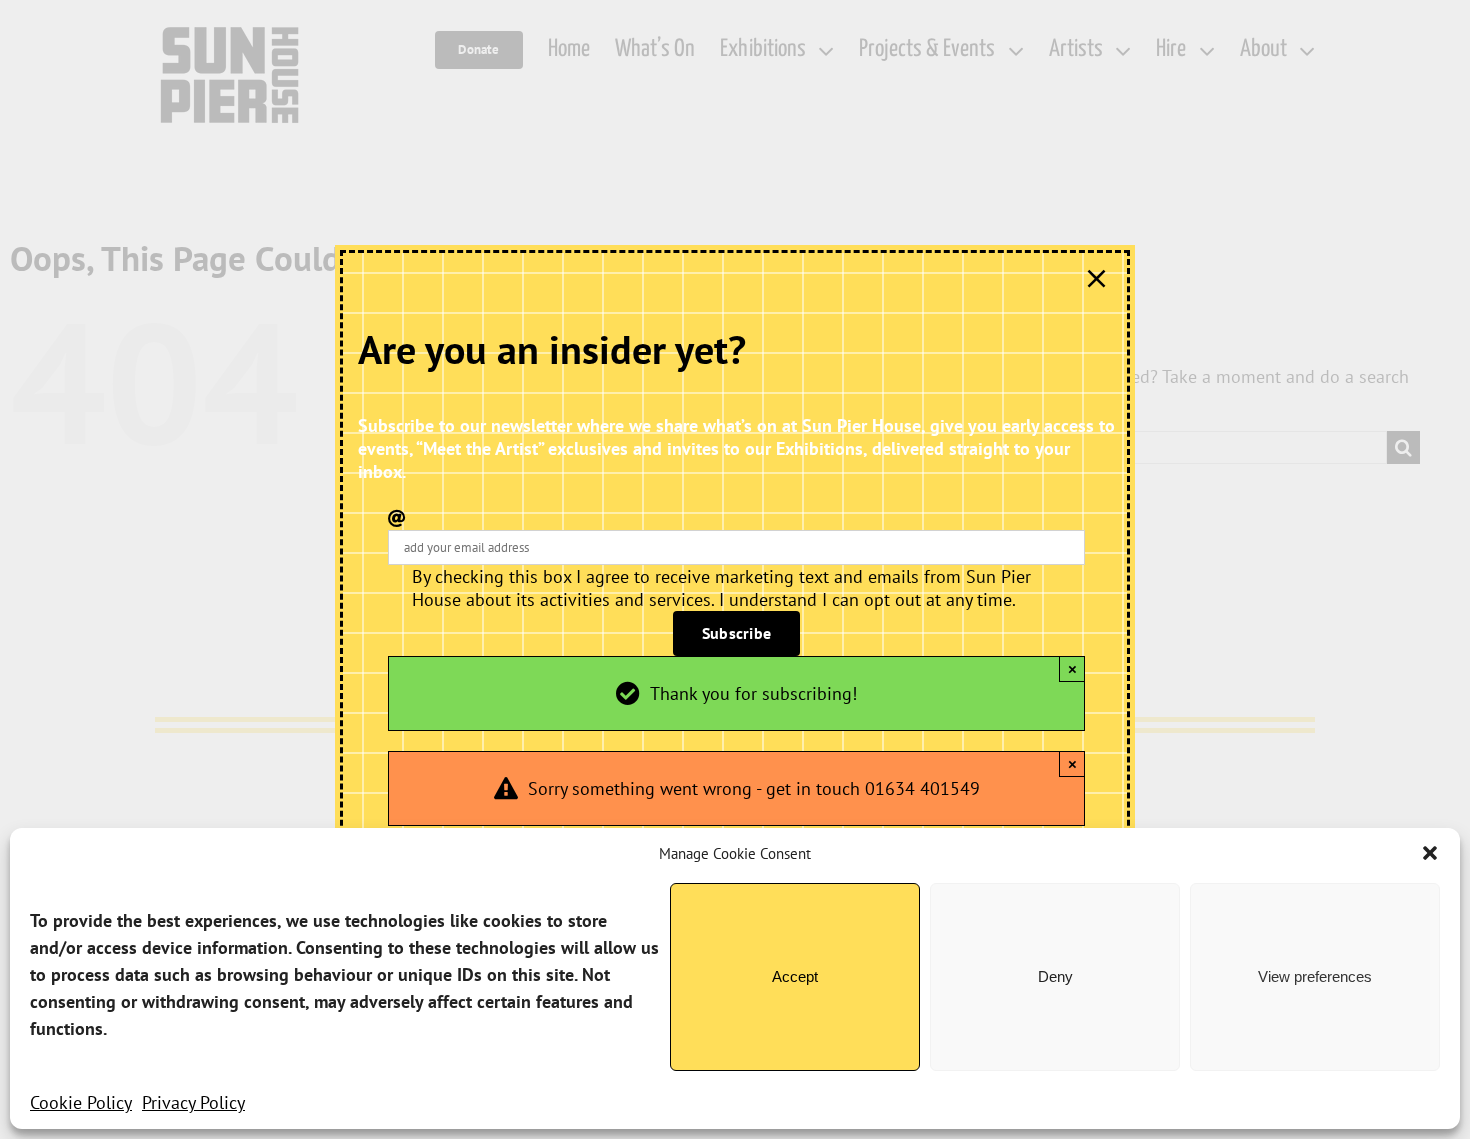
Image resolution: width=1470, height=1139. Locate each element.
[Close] (1096, 278)
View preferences (1315, 976)
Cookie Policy (81, 1102)
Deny (1055, 976)
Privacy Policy (193, 1102)
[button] (1430, 853)
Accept (795, 976)
